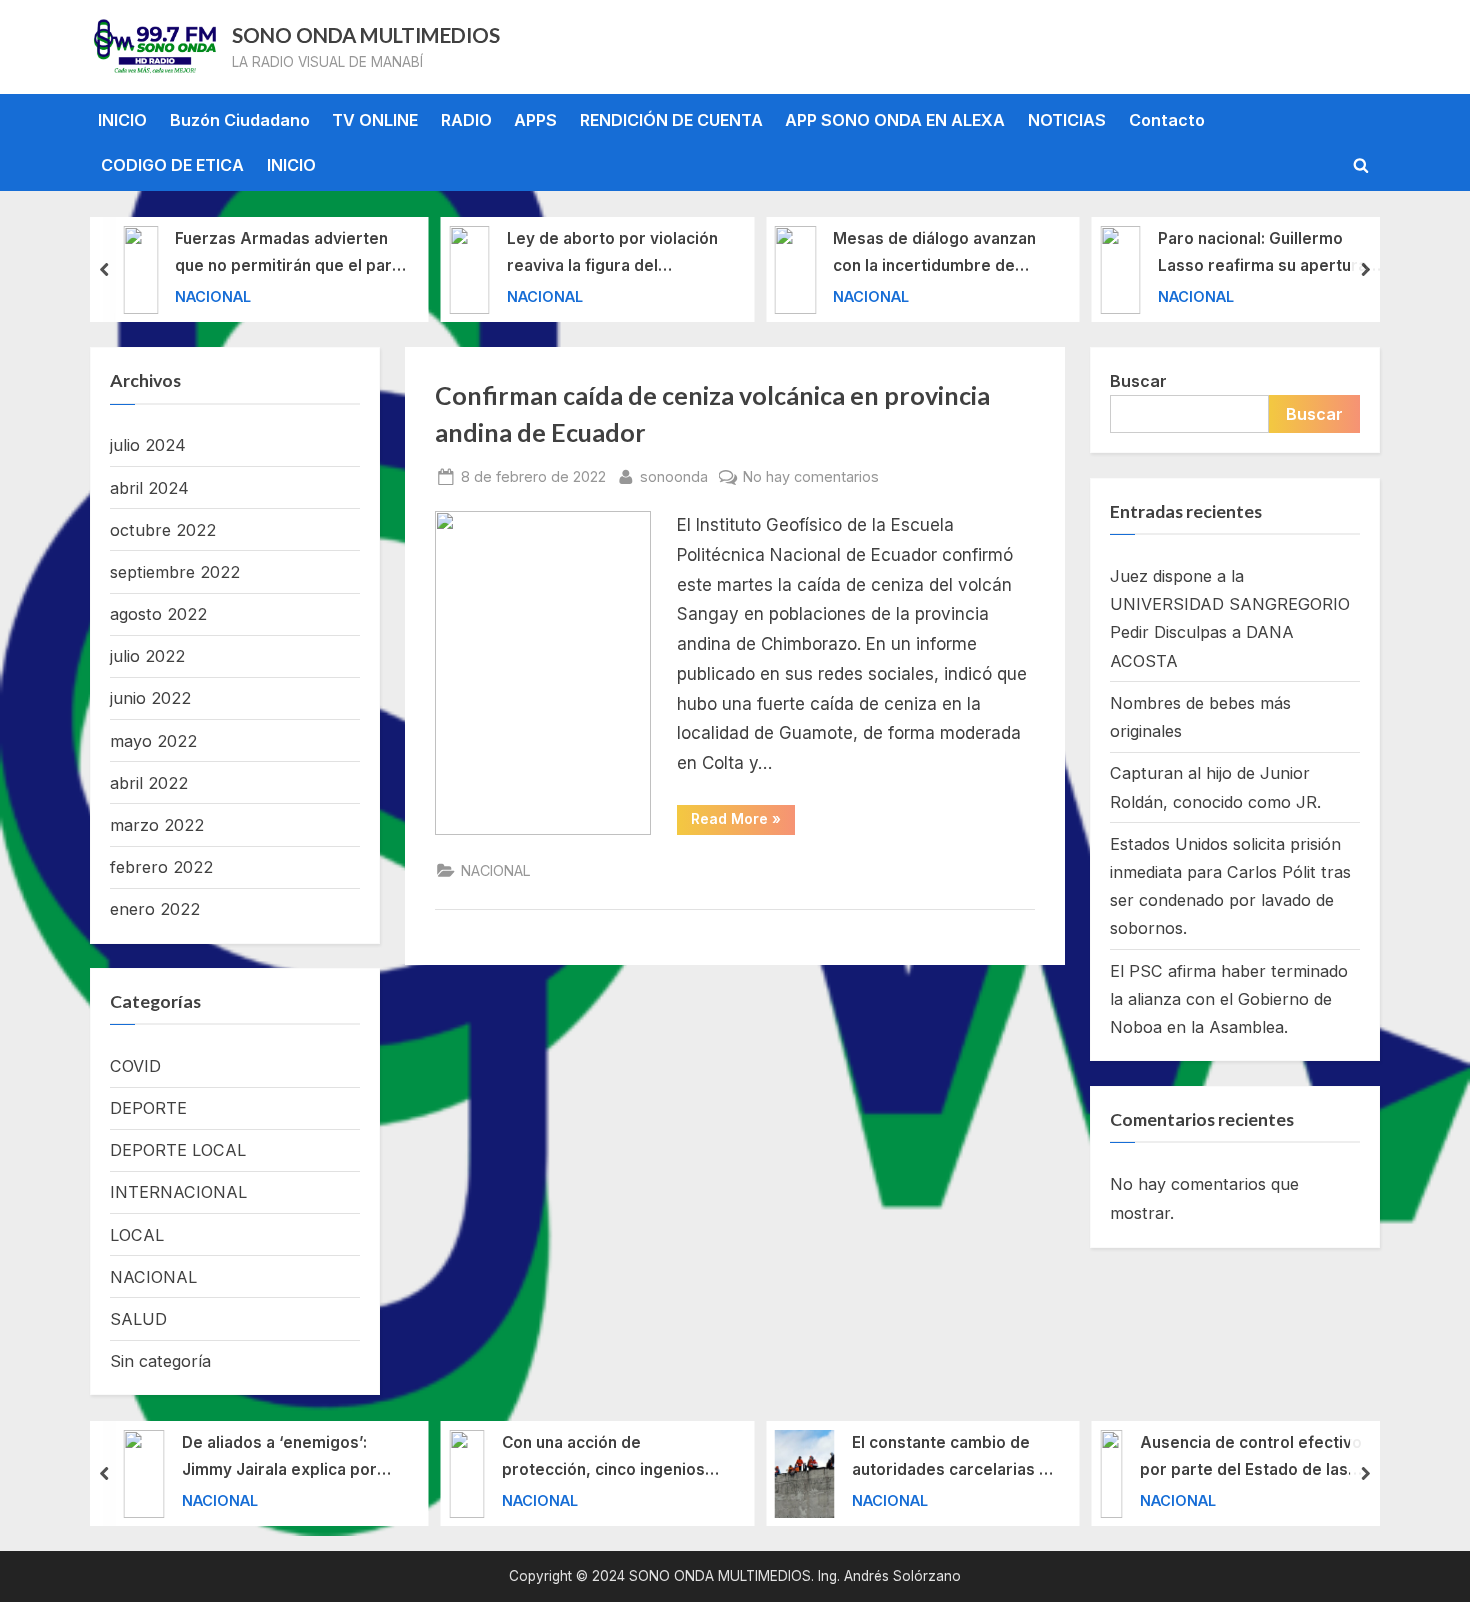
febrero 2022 (161, 867)
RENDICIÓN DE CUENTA (671, 120)
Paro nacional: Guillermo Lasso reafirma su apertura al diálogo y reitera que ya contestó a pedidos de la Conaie (1271, 254)
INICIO (122, 120)
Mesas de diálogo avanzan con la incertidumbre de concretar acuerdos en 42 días (934, 254)
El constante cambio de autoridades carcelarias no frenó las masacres (955, 1458)
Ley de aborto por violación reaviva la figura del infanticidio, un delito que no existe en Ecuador (614, 254)
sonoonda (674, 476)
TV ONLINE (375, 120)
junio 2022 (150, 698)
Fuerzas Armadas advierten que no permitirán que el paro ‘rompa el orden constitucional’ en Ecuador (288, 254)
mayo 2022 (153, 741)
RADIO (466, 120)
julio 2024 (148, 445)
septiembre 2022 (175, 572)
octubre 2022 (163, 530)
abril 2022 (149, 783)
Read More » (743, 822)
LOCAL (137, 1235)
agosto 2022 (158, 614)
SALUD (138, 1319)
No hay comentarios (811, 478)
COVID (135, 1066)
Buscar (1138, 381)
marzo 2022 (157, 825)
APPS (535, 120)
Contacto (1167, 120)
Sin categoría (160, 1361)
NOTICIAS (1067, 120)
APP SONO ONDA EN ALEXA (895, 120)
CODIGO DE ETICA (172, 165)
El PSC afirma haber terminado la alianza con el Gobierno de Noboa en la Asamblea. (1229, 999)
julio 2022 (147, 656)
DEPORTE (148, 1108)
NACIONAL (213, 295)
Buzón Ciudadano (240, 120)
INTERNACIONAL (178, 1192)
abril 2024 (149, 488)
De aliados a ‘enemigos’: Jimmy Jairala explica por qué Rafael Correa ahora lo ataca (284, 1458)
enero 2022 (155, 909)
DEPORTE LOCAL (178, 1150)
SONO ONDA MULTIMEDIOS (366, 35)
